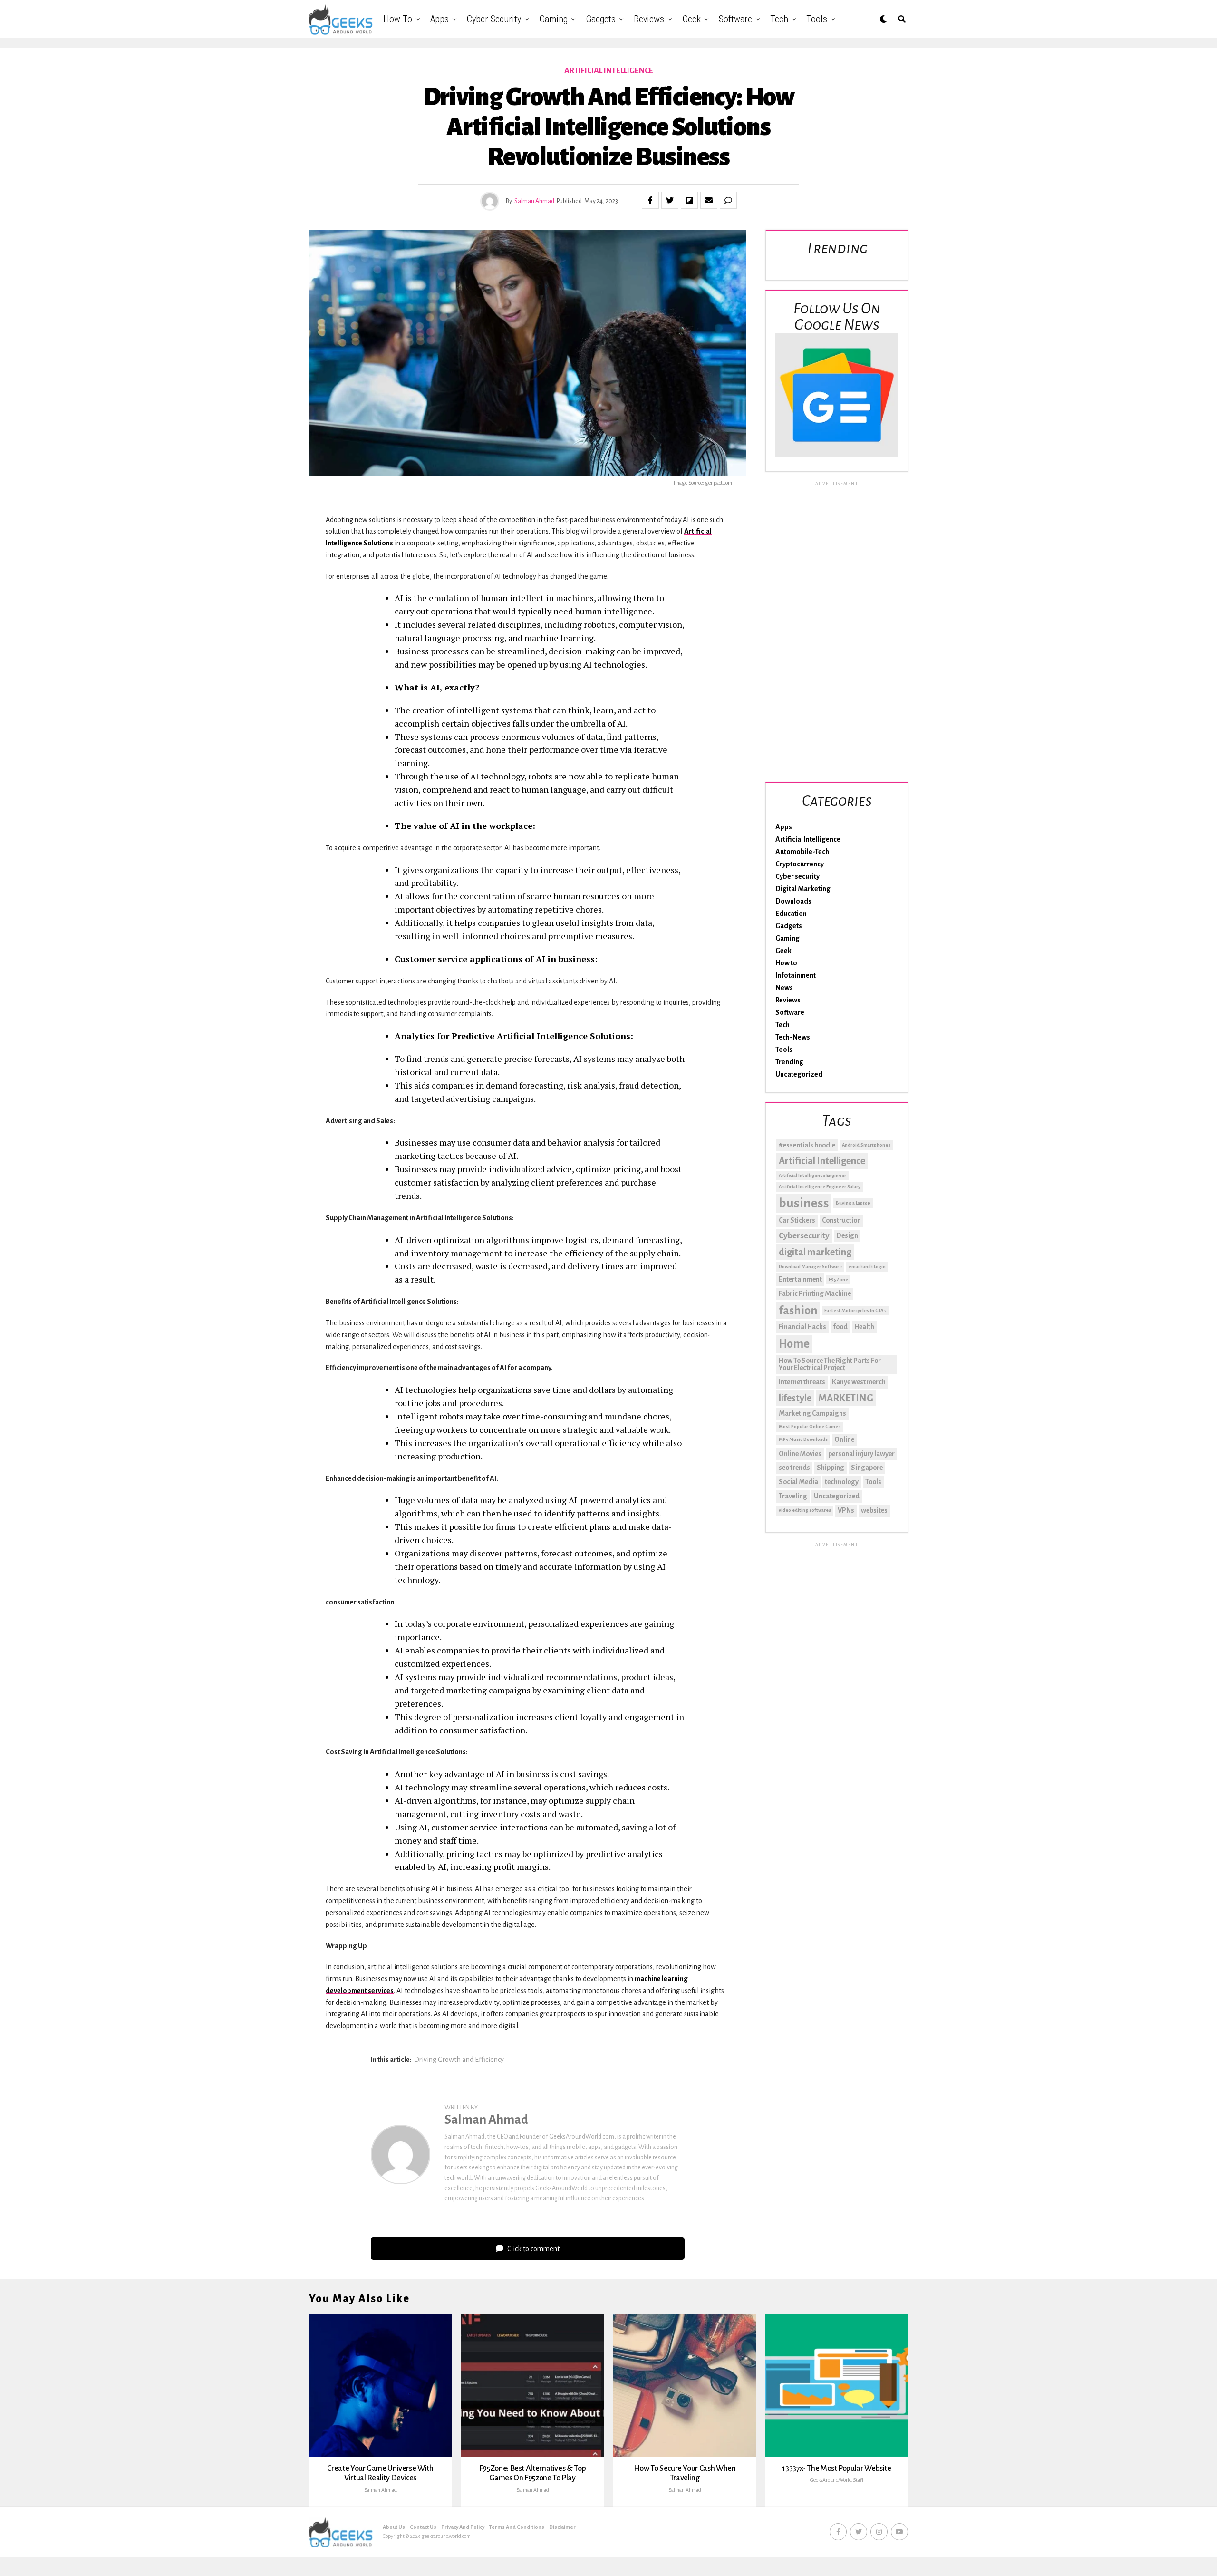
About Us (394, 2527)
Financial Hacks (802, 1327)
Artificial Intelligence (808, 839)
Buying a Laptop (853, 1203)
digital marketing (815, 1252)
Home (794, 1344)
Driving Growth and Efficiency (459, 2060)
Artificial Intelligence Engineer (812, 1175)
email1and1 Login (867, 1267)
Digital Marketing (803, 889)
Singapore (867, 1468)
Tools (817, 19)
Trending (789, 1062)
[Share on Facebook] (650, 200)
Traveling (793, 1496)
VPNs (846, 1510)
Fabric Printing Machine (815, 1293)
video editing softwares (805, 1510)
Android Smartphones (866, 1145)
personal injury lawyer (861, 1454)
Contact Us (423, 2527)
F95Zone (838, 1279)
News (784, 988)
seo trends (794, 1468)
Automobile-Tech (802, 852)
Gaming (553, 19)
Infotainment (796, 975)
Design (847, 1235)
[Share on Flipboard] (689, 200)
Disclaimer (562, 2527)
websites (874, 1510)
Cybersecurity (804, 1236)
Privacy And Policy (463, 2527)
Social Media (798, 1482)
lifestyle (795, 1398)
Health (864, 1327)
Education (791, 914)
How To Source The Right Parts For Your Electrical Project (830, 1364)
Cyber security (494, 19)
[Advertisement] (837, 630)
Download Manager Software (810, 1267)
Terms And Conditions (517, 2527)
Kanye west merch (859, 1382)
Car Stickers (797, 1220)
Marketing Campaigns (812, 1413)
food (840, 1327)
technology (842, 1482)
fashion (798, 1311)
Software (735, 19)
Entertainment (800, 1279)
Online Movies (800, 1454)
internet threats (802, 1382)
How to (398, 19)
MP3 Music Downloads (803, 1439)
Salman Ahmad (534, 201)
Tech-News (793, 1037)
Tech (779, 19)
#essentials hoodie (807, 1145)
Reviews (649, 19)
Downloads (793, 901)
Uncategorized (799, 1074)
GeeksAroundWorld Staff (837, 2480)
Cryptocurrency (800, 864)
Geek (691, 19)
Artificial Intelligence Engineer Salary (820, 1187)
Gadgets (601, 19)
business (804, 1203)
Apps (439, 19)
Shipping (831, 1468)
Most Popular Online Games (810, 1426)
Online (844, 1439)
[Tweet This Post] (670, 200)
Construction (841, 1220)
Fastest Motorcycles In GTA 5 (855, 1310)
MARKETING (846, 1398)
